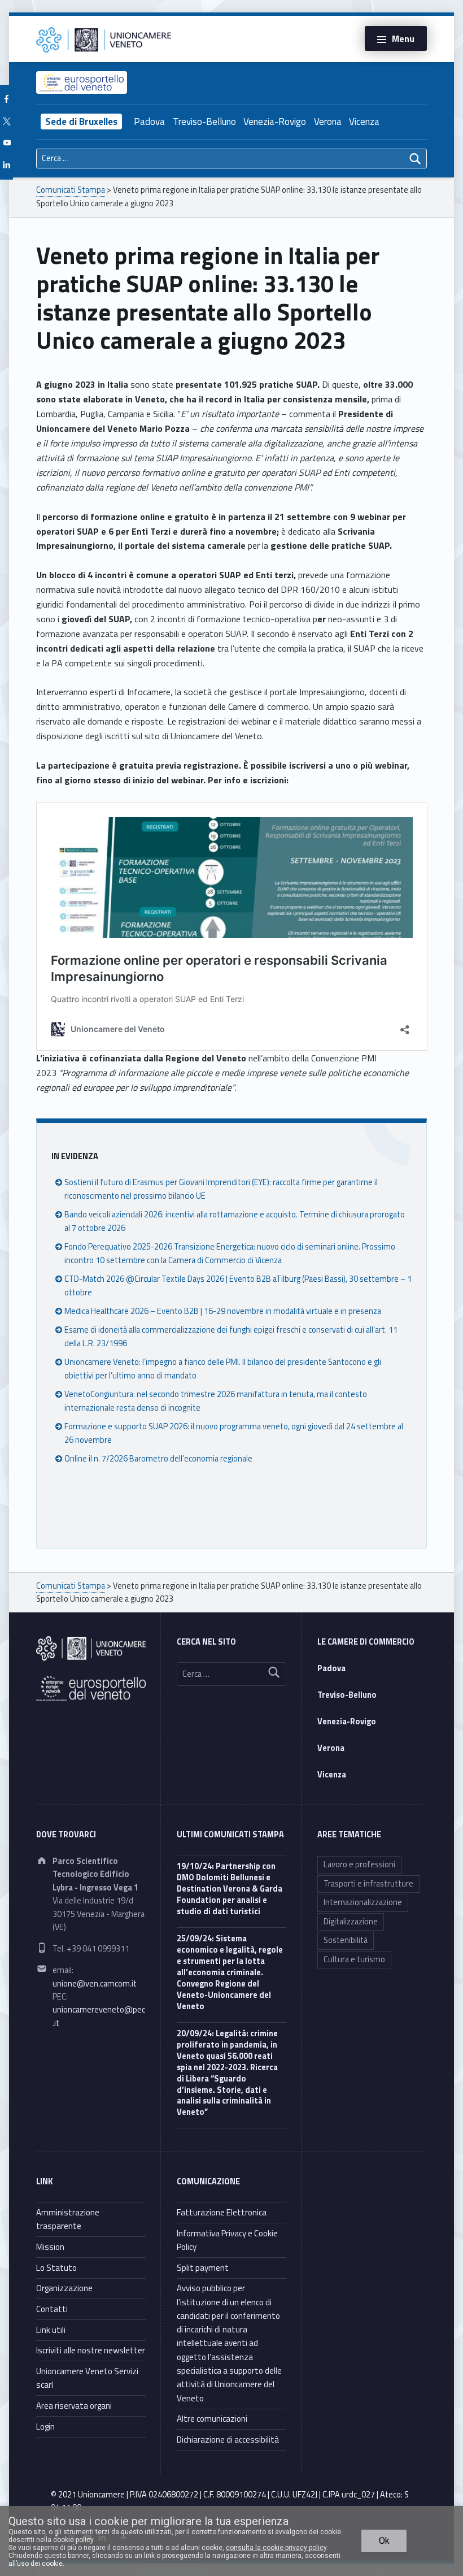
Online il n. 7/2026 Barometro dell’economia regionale (158, 1459)
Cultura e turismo (354, 1959)
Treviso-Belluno (204, 122)
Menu (403, 38)
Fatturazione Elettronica (222, 2212)
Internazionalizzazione (363, 1902)
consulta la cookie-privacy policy (276, 2548)
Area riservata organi (74, 2406)
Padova (149, 122)
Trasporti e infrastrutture (368, 1884)
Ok (384, 2541)
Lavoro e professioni (359, 1864)
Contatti (52, 2309)
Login (45, 2427)
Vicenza (364, 122)
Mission (50, 2247)
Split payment (203, 2268)
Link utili (51, 2330)
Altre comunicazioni (212, 2419)
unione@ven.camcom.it (95, 1984)
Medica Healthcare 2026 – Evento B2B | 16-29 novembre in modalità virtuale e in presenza (223, 1311)
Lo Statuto (56, 2268)
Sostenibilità (346, 1940)
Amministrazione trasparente (68, 2219)
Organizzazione (64, 2288)
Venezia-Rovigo (275, 122)
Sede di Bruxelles (81, 122)
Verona (328, 122)
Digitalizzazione (351, 1922)
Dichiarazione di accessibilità (228, 2440)
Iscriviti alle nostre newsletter (91, 2350)
